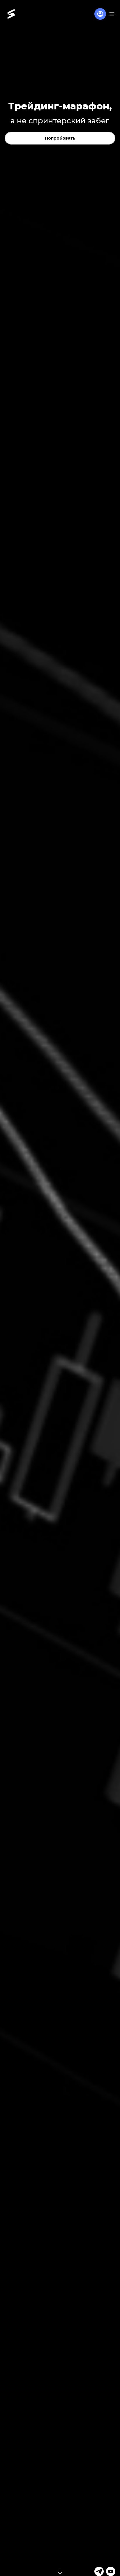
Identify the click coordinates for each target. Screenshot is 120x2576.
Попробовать (60, 138)
